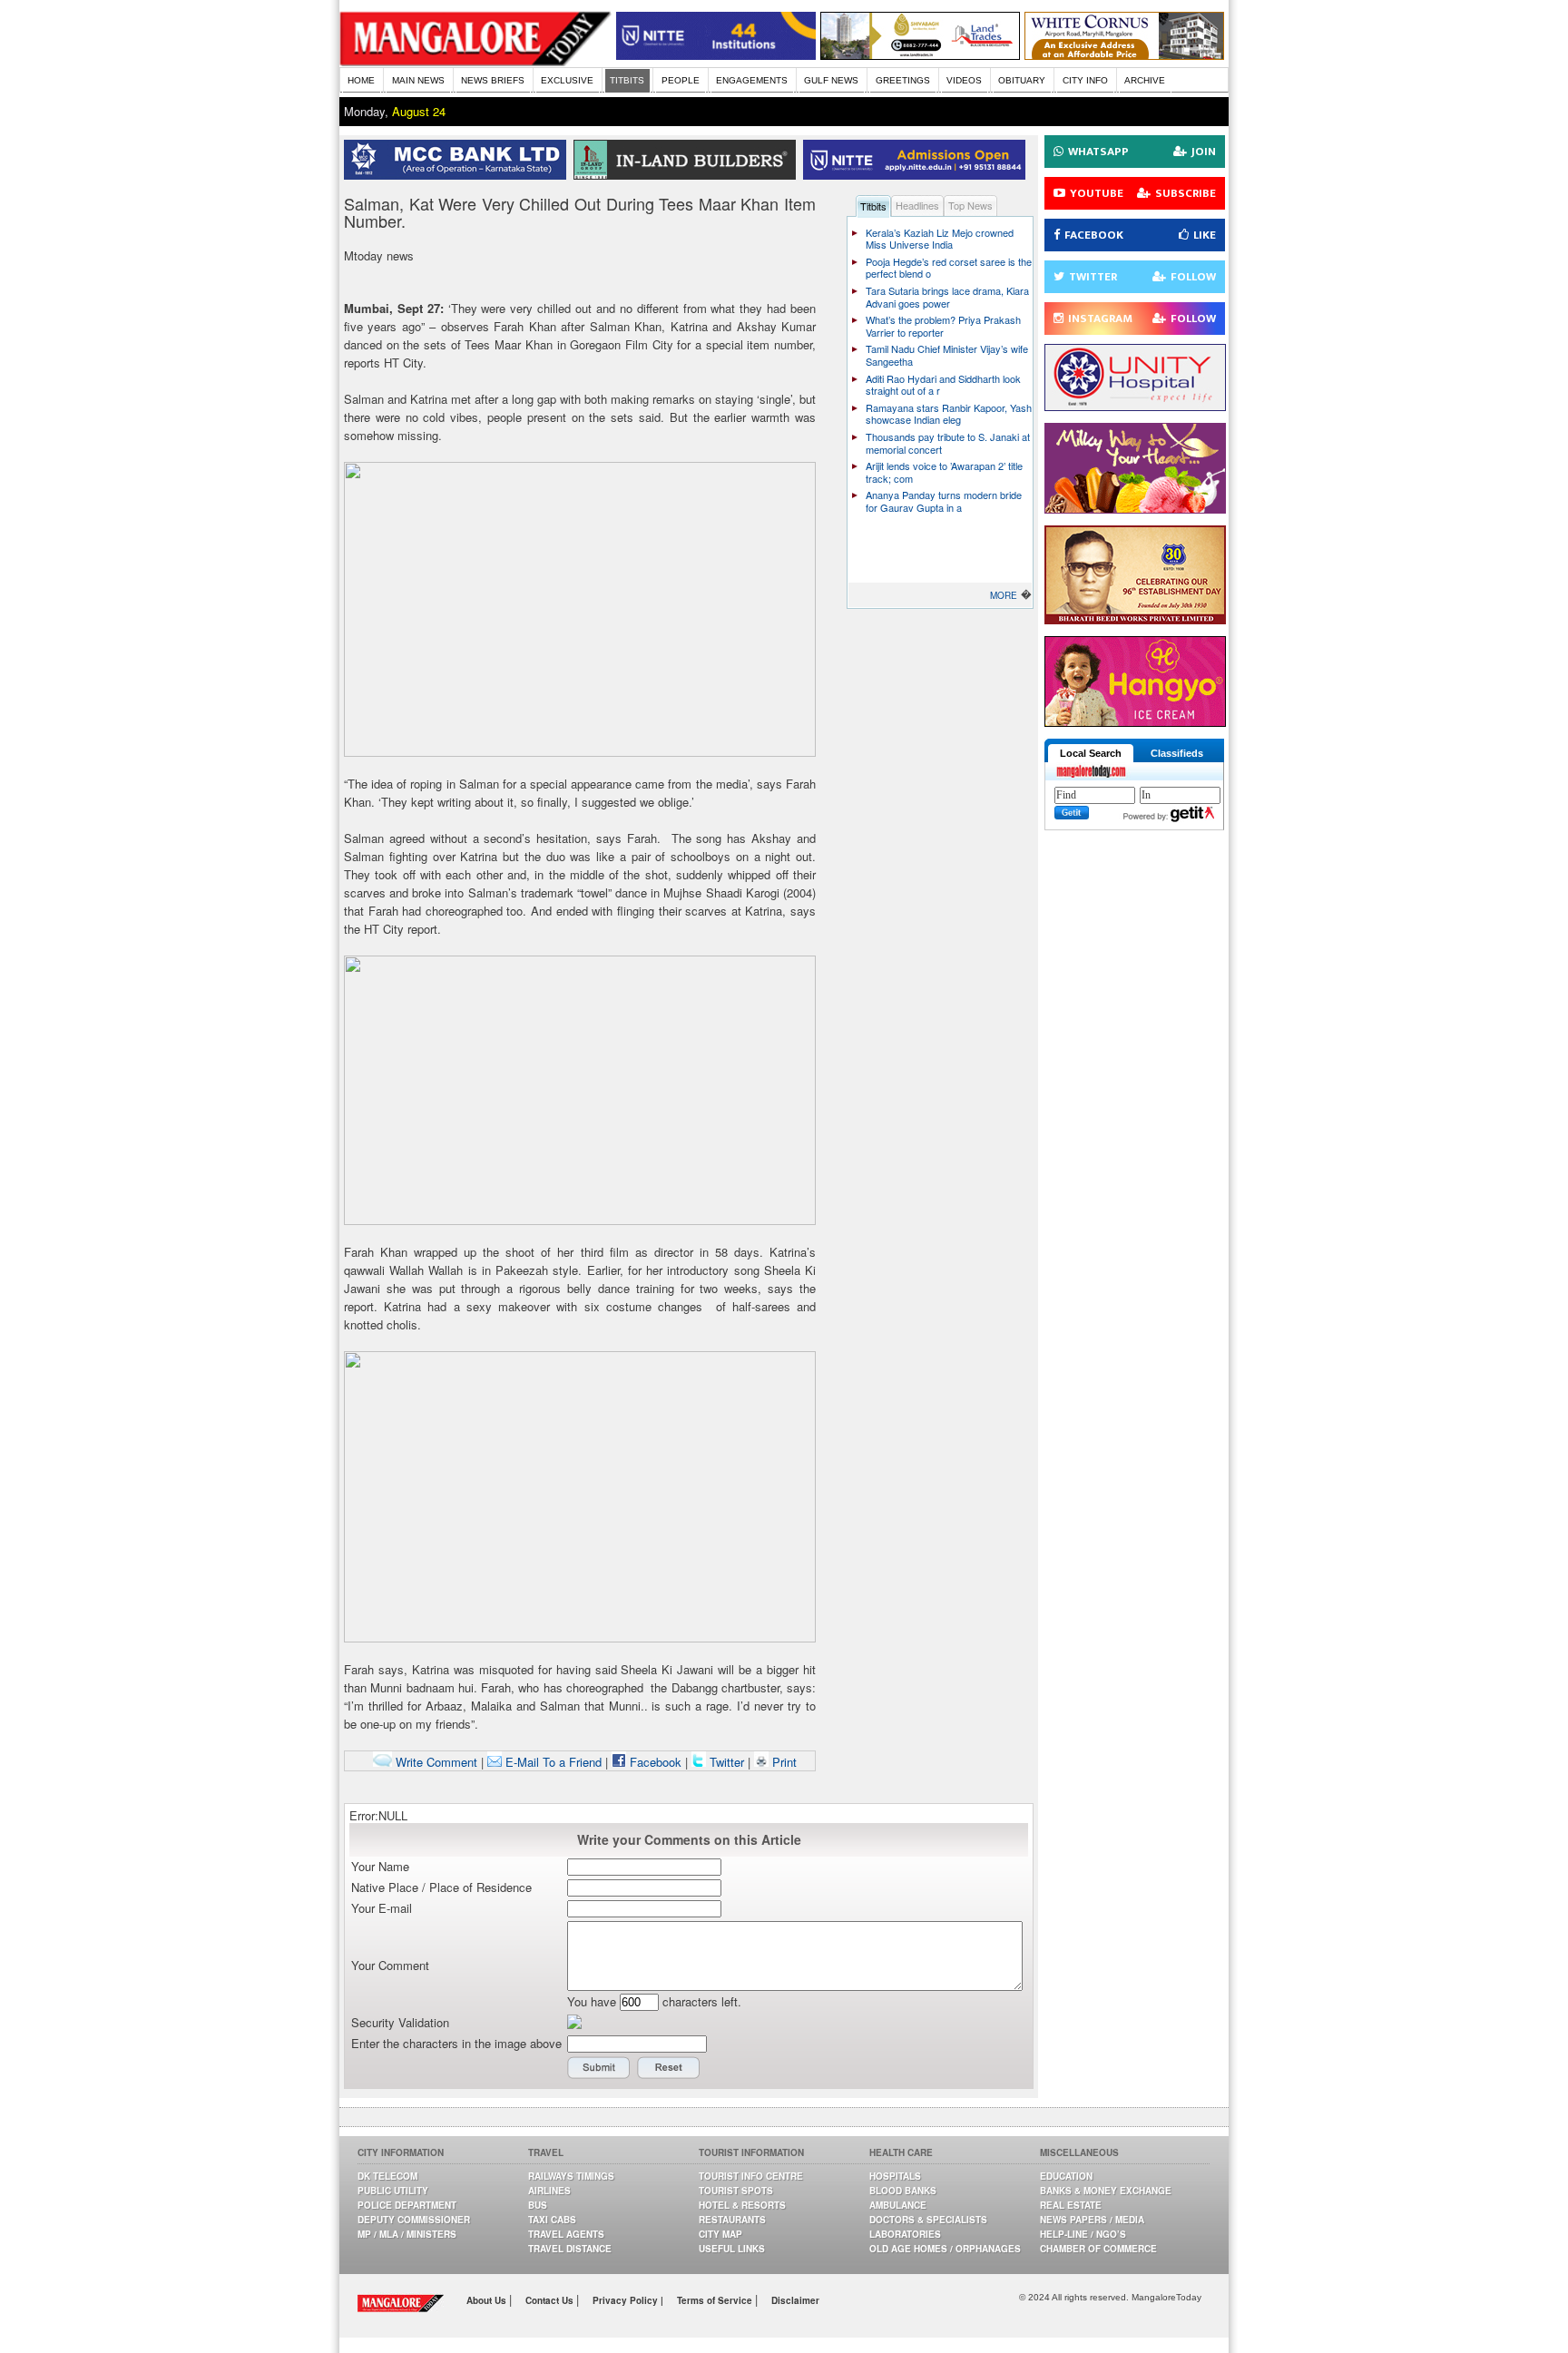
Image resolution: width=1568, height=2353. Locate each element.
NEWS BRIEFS (493, 80)
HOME (361, 80)
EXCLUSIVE (567, 80)
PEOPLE (681, 80)
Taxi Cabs (552, 2220)
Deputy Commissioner (414, 2220)
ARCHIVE (1145, 80)
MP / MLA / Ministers (407, 2234)
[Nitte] (716, 55)
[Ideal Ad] (1135, 509)
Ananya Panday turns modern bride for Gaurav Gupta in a (944, 501)
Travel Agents (566, 2234)
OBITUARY (1022, 80)
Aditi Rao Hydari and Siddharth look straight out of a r (943, 385)
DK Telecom (387, 2176)
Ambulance (898, 2205)
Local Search (1091, 753)
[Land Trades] (920, 55)
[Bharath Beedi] (1135, 619)
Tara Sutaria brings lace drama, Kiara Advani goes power (947, 297)
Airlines (549, 2191)
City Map (720, 2234)
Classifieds (1177, 753)
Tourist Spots (736, 2191)
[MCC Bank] (459, 175)
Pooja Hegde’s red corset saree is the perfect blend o (949, 268)
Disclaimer (795, 2300)
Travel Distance (570, 2249)
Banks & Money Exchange (1106, 2191)
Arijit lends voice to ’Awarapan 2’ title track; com (944, 472)
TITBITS (627, 80)
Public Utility (393, 2191)
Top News (970, 205)
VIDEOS (964, 80)
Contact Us (551, 2300)
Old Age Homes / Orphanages (945, 2249)
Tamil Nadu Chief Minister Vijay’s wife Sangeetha (947, 355)
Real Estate (1071, 2205)
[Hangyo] (1135, 722)
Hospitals (895, 2176)
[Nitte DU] (918, 175)
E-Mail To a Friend (552, 1762)
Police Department (407, 2205)
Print (783, 1762)
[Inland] (688, 175)
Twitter (727, 1762)
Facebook (654, 1762)
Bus (538, 2205)
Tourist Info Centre (751, 2176)
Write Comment (435, 1762)
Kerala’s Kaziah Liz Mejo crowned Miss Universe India (940, 239)
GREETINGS (903, 80)
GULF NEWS (831, 80)
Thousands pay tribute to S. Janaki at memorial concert (948, 443)
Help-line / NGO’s (1083, 2234)
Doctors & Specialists (928, 2220)
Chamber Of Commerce (1098, 2249)
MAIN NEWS (418, 80)
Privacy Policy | (628, 2300)
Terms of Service (716, 2300)
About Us (488, 2300)
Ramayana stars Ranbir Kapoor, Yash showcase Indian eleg (949, 414)
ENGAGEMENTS (752, 80)
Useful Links (732, 2249)
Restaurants (732, 2220)
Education (1066, 2176)
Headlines (917, 205)
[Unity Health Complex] (1135, 406)
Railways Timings (571, 2176)
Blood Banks (903, 2191)
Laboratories (905, 2234)
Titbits (873, 206)
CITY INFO (1085, 80)
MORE (1004, 595)
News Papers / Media (1092, 2220)
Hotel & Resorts (742, 2205)
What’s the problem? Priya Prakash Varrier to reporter (943, 326)
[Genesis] (1124, 55)
